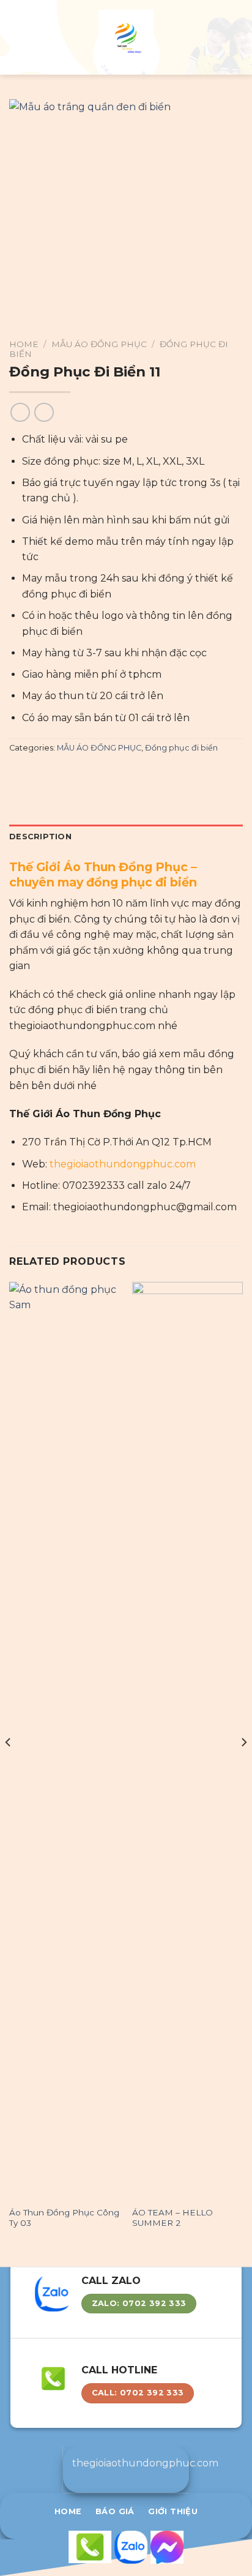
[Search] (238, 37)
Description (40, 837)
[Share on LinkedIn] (91, 774)
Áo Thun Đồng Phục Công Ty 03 (64, 2218)
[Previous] (9, 1767)
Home (24, 344)
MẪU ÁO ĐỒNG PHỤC (99, 344)
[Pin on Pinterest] (76, 774)
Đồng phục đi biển (181, 748)
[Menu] (17, 37)
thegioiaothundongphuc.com (123, 1164)
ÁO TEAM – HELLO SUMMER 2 (172, 2218)
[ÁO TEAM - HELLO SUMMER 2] (187, 1741)
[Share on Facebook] (32, 774)
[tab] (126, 837)
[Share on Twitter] (46, 774)
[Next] (243, 1767)
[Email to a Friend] (61, 774)
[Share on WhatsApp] (17, 774)
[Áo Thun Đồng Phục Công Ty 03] (65, 1741)
